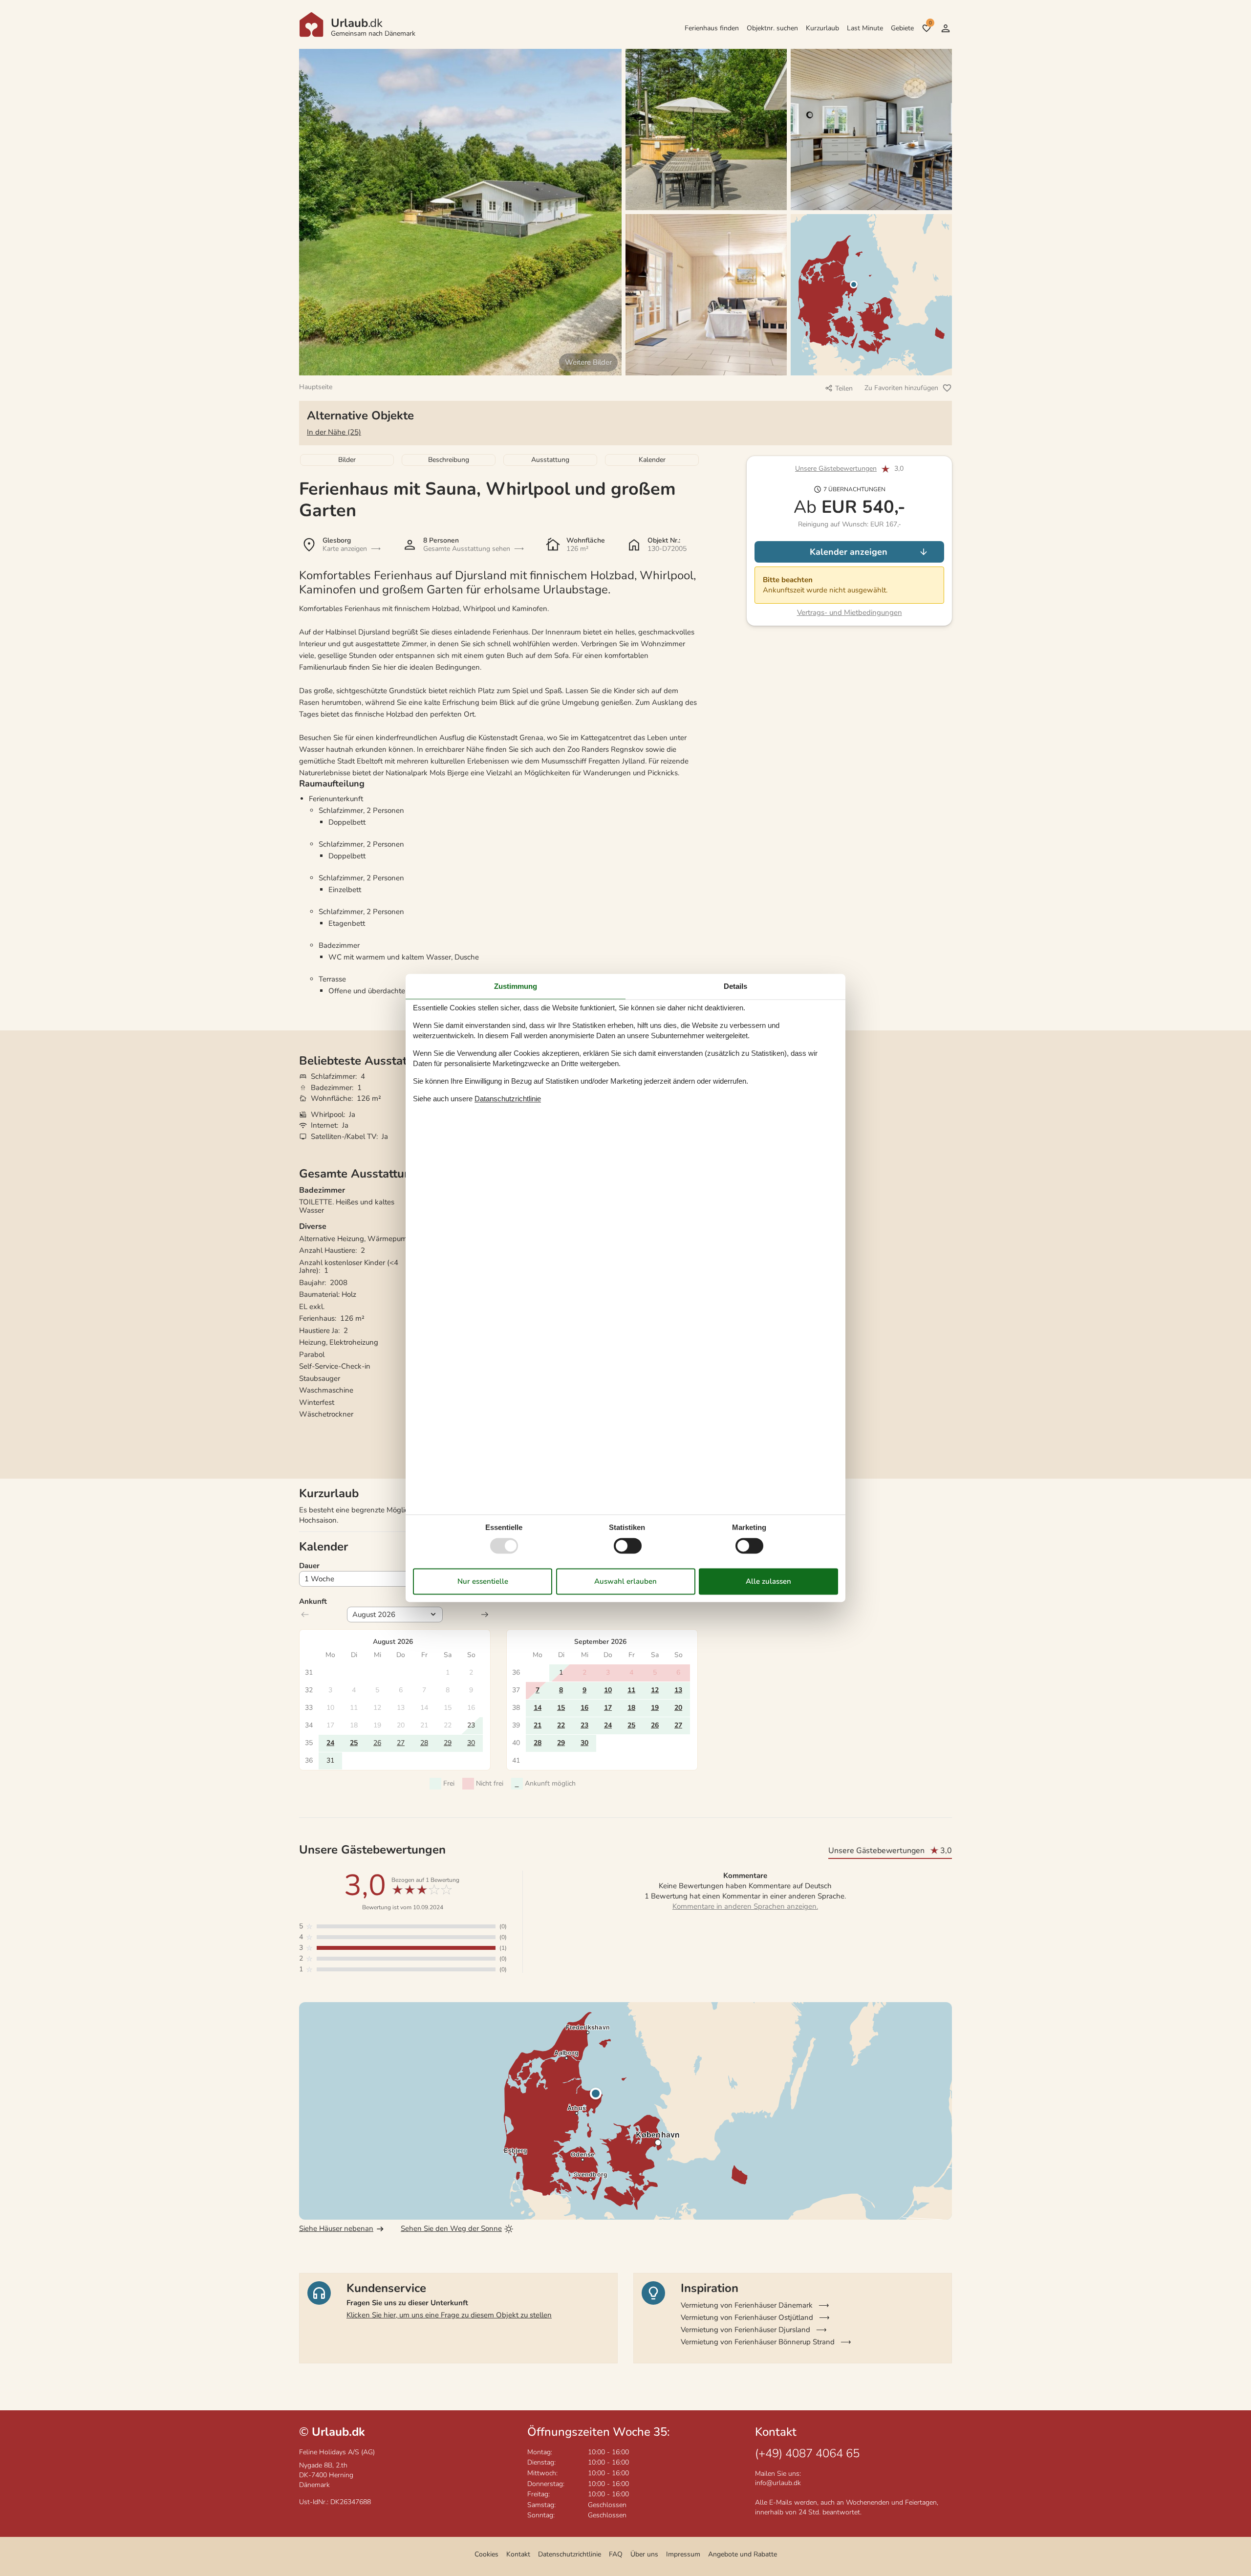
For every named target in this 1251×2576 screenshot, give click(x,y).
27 (401, 1743)
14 (538, 1708)
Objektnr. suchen (772, 28)
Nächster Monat (485, 1615)
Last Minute (865, 28)
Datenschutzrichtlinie (570, 2554)
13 (678, 1690)
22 (561, 1725)
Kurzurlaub (822, 28)
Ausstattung (550, 460)
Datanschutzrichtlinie (508, 1099)
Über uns (644, 2554)
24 (330, 1743)
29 (448, 1743)
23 (584, 1725)
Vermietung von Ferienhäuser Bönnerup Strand (758, 2342)
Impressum (683, 2554)
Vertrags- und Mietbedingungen (850, 612)
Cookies (486, 2554)
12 (655, 1690)
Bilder (347, 460)
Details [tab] (735, 986)
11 (631, 1690)
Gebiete (902, 28)
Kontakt (518, 2554)
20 (678, 1708)
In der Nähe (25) (334, 432)
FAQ (616, 2554)
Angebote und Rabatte (743, 2554)
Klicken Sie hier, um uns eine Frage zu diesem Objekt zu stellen (449, 2315)
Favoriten (930, 23)
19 (655, 1708)
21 (538, 1725)
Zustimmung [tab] (516, 986)
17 (608, 1708)
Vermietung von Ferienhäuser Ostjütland (747, 2317)
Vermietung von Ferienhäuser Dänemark (747, 2305)
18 (631, 1708)
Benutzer (946, 28)
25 (354, 1743)
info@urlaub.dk (778, 2483)
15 (561, 1708)
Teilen (844, 388)
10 (608, 1690)
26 (377, 1743)
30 (471, 1743)
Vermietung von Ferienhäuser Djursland (745, 2330)
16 (584, 1708)
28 (424, 1743)
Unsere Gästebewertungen (836, 469)
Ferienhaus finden (712, 28)
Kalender (652, 460)
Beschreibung (449, 460)
